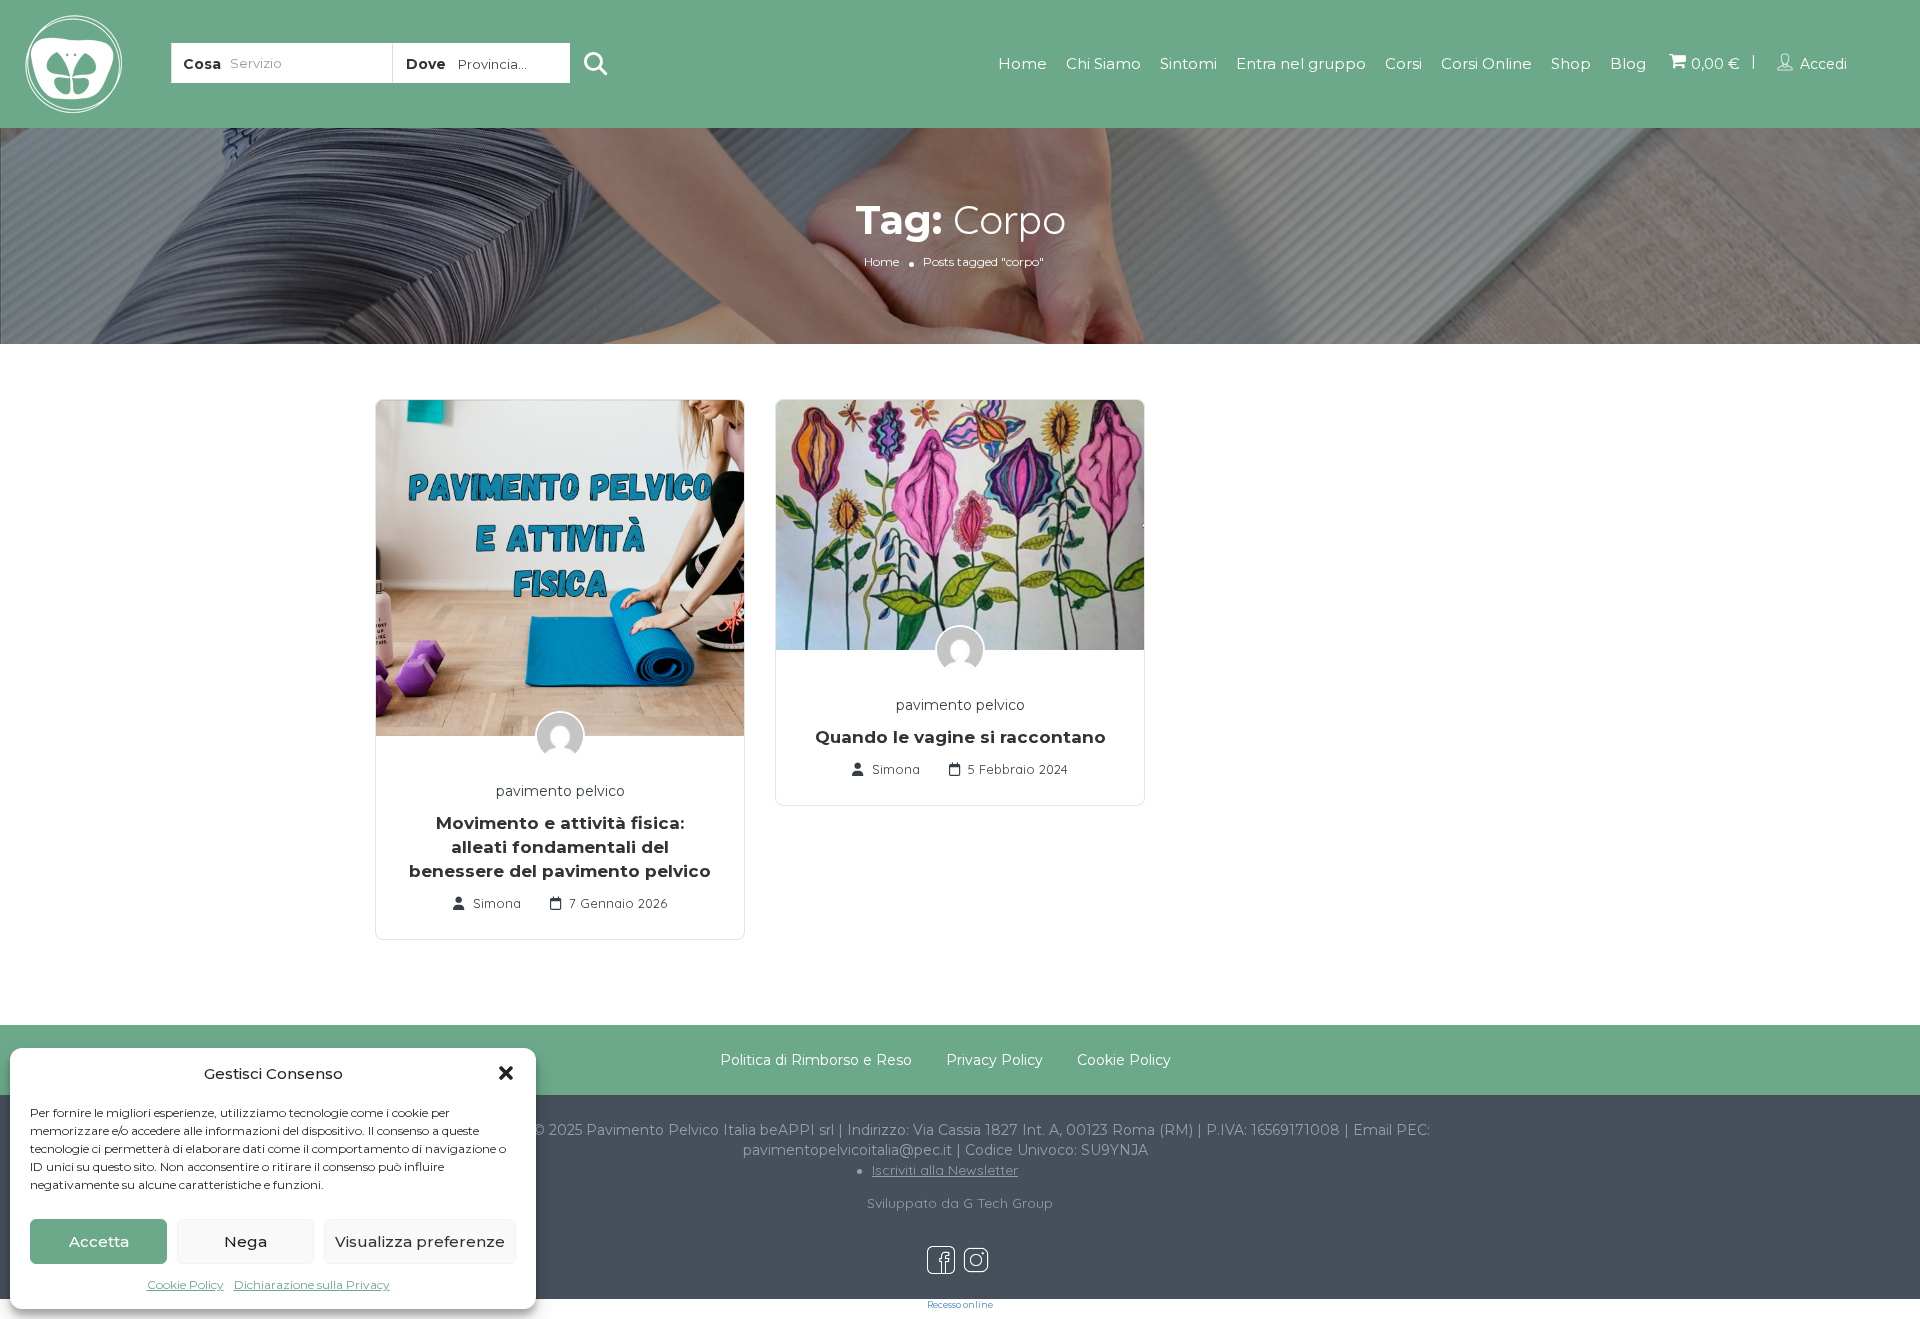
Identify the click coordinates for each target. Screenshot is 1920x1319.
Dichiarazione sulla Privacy (312, 1284)
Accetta (99, 1241)
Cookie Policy (185, 1284)
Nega (245, 1241)
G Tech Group (1008, 1203)
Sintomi (1188, 63)
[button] (506, 1073)
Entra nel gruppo (1301, 63)
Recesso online (960, 1305)
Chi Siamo (1103, 63)
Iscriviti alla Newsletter (945, 1170)
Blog (1628, 63)
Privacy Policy (994, 1060)
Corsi (1403, 63)
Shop (1571, 63)
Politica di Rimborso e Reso (816, 1060)
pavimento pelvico (560, 791)
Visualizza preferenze (420, 1241)
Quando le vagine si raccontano (960, 737)
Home (1022, 63)
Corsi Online (1486, 63)
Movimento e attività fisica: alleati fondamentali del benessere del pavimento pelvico (560, 847)
